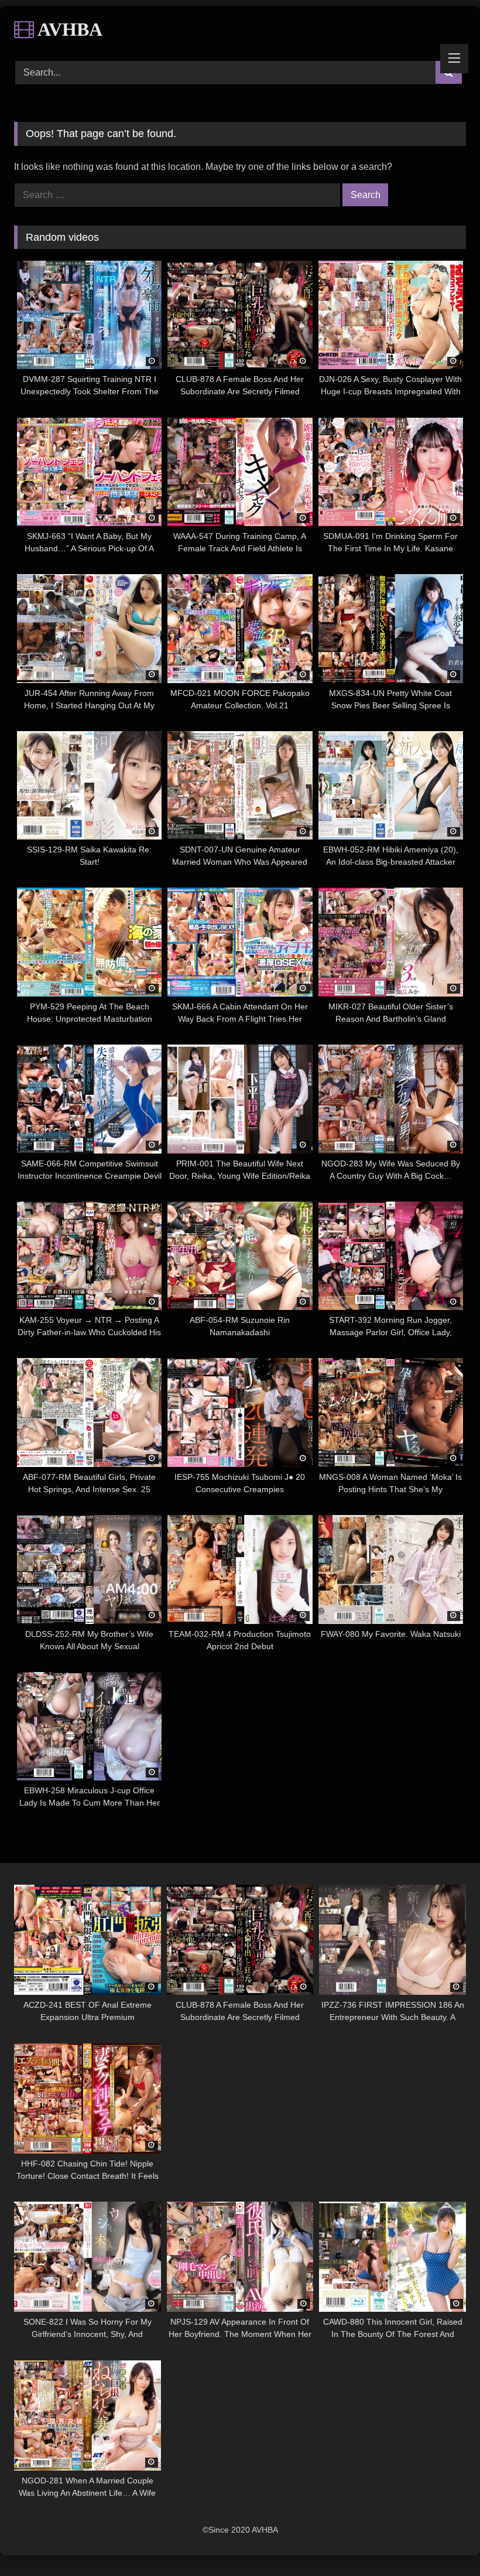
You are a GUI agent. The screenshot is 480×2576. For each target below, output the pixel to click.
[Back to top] (444, 2541)
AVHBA (68, 29)
